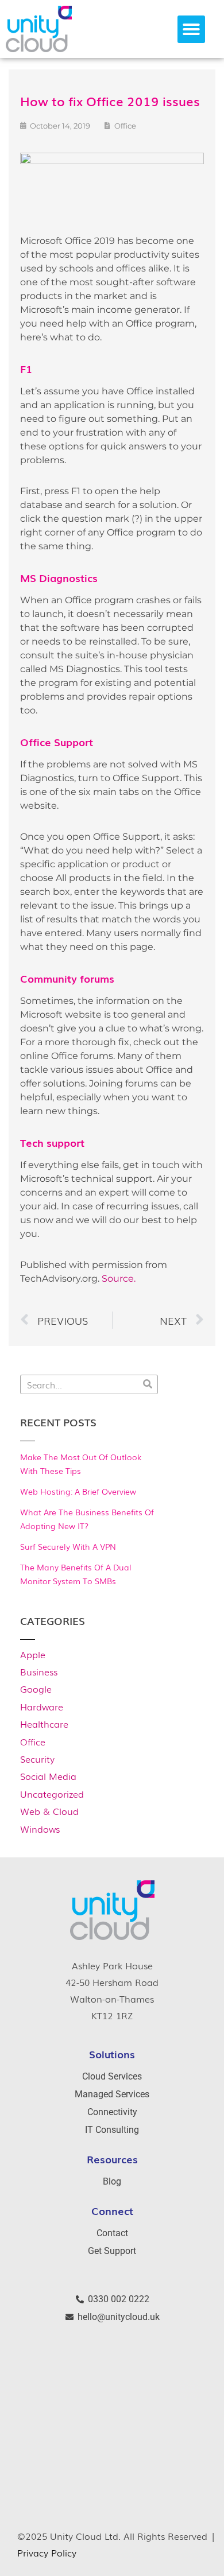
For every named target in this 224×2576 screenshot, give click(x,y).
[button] (191, 29)
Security (37, 1759)
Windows (40, 1829)
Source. (119, 1279)
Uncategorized (52, 1794)
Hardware (42, 1706)
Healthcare (44, 1724)
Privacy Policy (47, 2552)
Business (39, 1671)
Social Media (48, 1776)
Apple (33, 1654)
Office (33, 1741)
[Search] (148, 1384)
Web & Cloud (49, 1811)
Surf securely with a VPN (68, 1546)
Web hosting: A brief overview (78, 1491)
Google (36, 1689)
